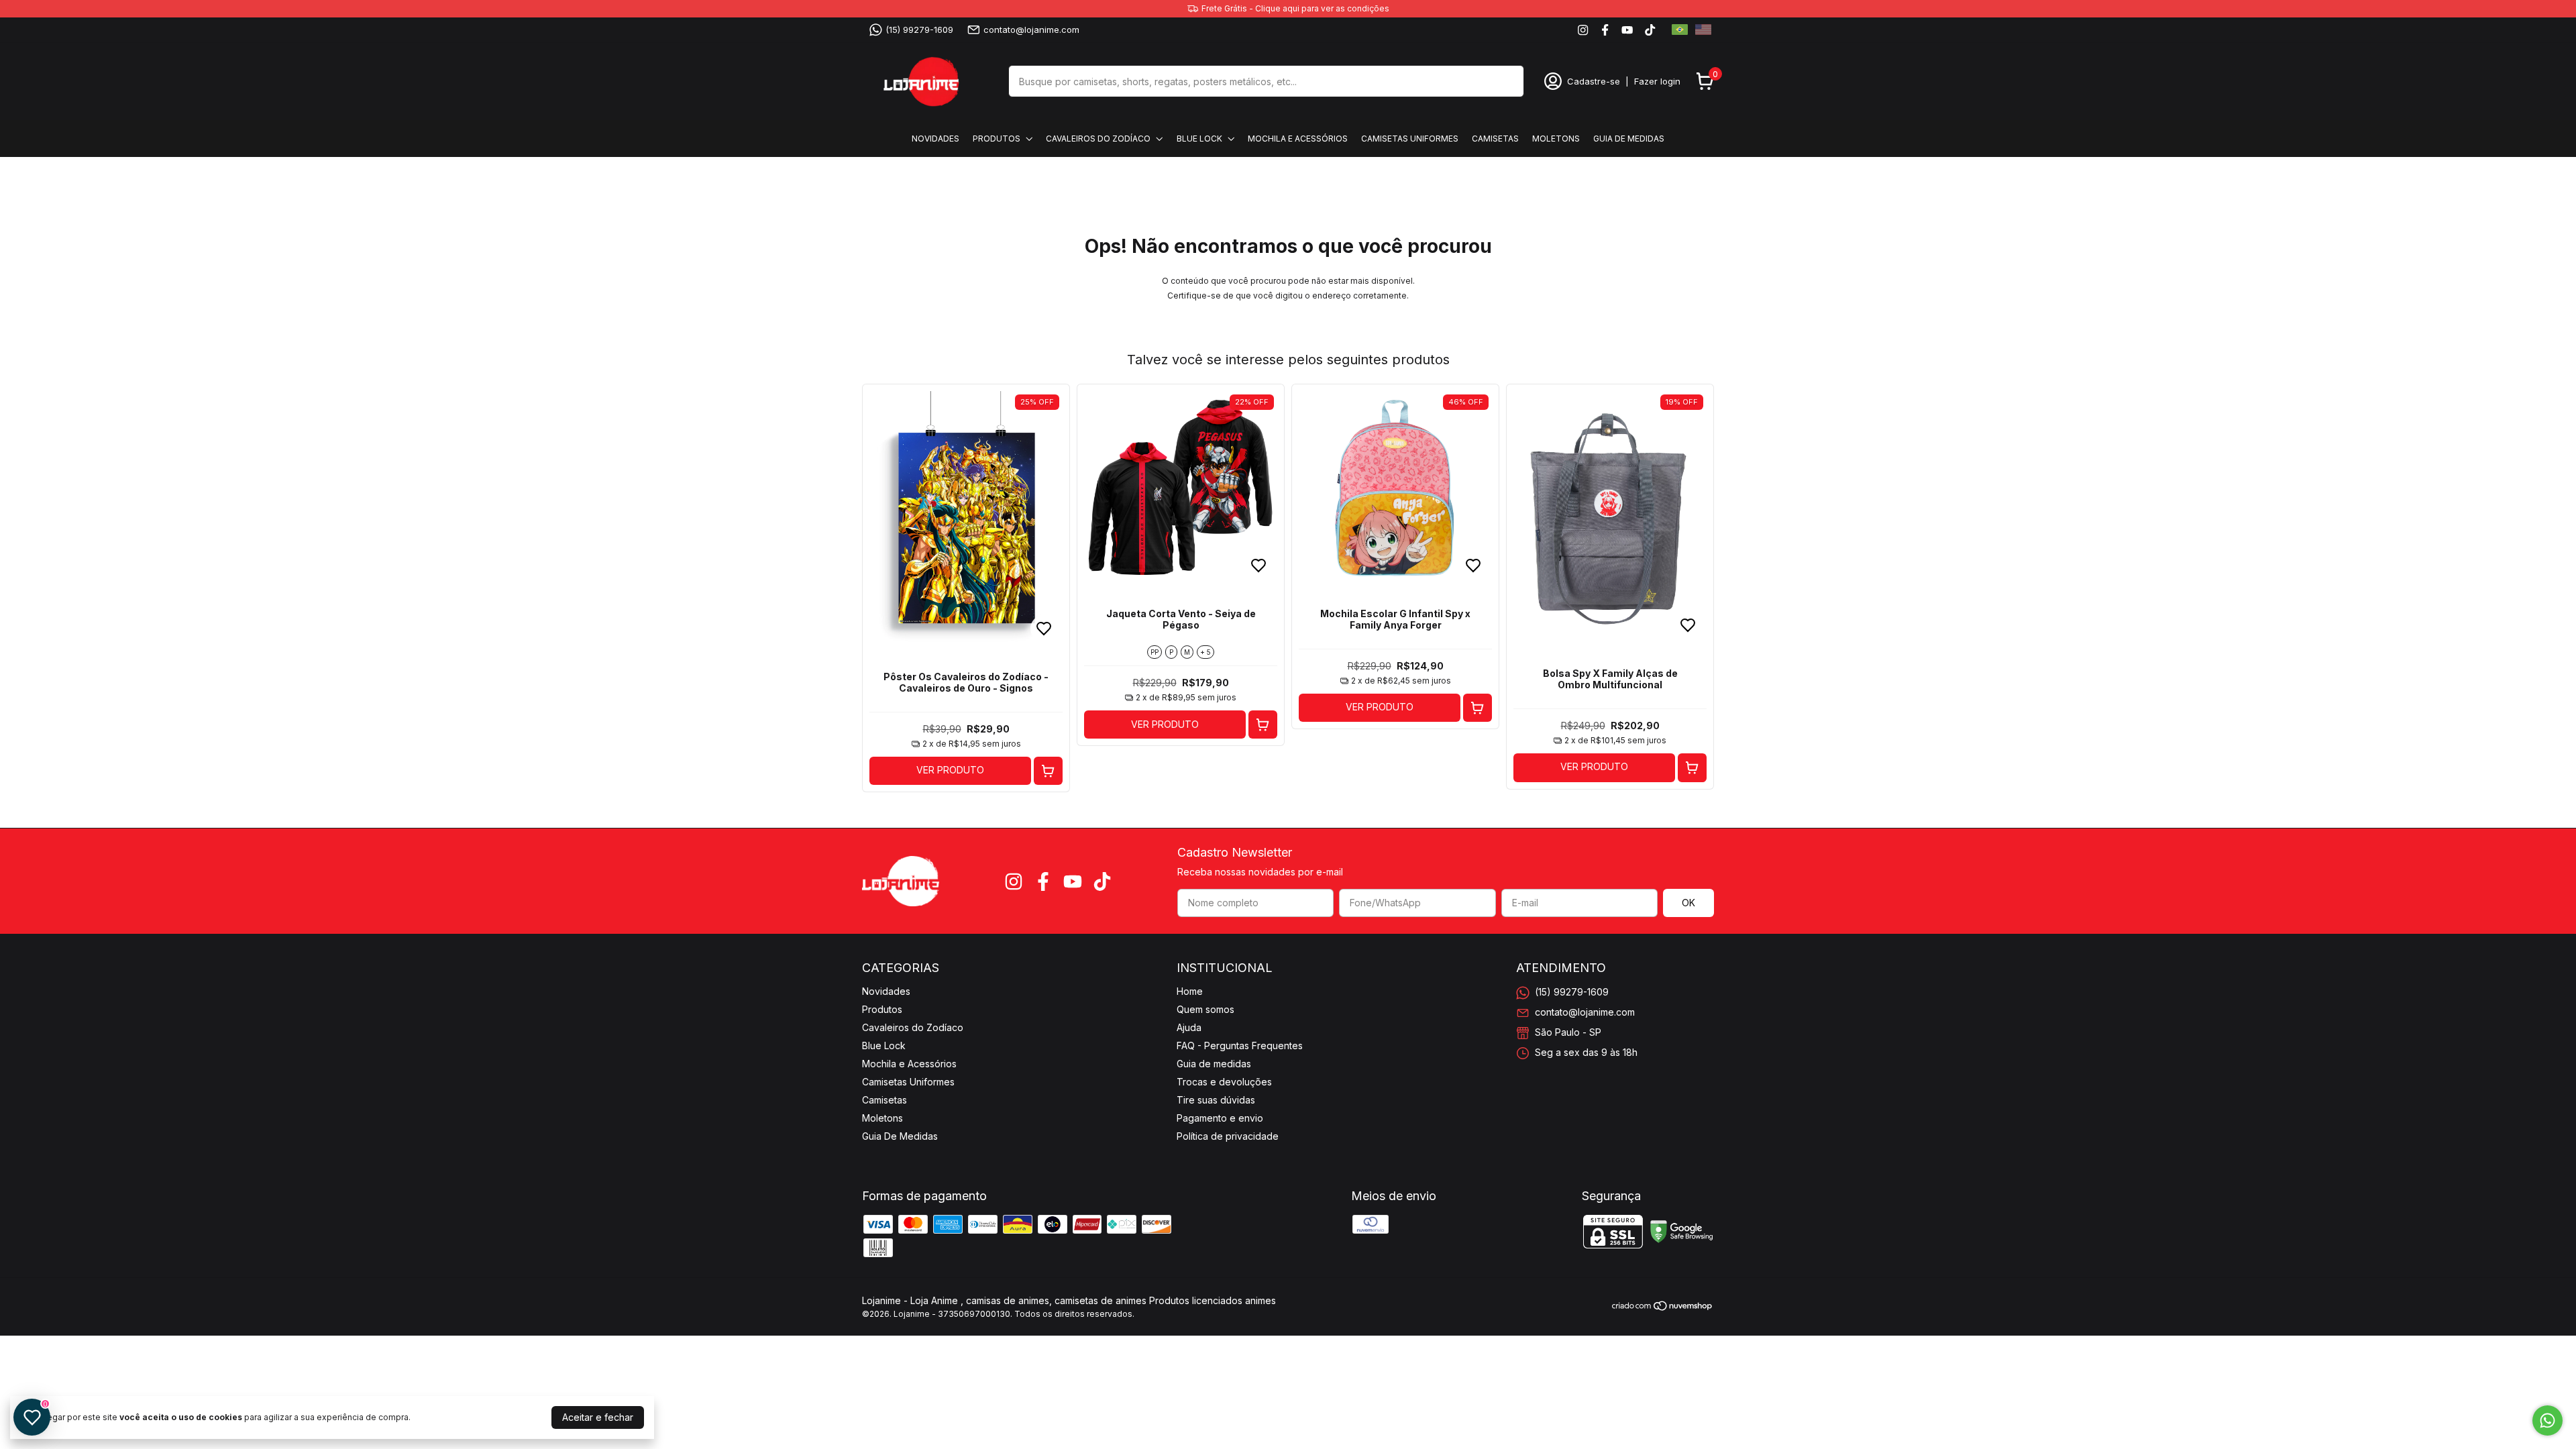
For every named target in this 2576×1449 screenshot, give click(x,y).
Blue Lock (1199, 139)
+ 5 (1205, 652)
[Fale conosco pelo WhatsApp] (2547, 1420)
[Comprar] (1048, 771)
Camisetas (1495, 139)
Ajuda (1189, 1027)
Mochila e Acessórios (1298, 139)
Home (1190, 991)
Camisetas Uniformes (1410, 139)
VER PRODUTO (950, 770)
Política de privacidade (1228, 1136)
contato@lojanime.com (1031, 30)
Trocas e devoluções (1224, 1082)
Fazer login (1657, 81)
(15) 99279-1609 (919, 30)
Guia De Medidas (1629, 139)
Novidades (935, 139)
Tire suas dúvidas (1216, 1100)
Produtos (997, 139)
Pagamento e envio (1220, 1118)
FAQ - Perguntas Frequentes (1240, 1045)
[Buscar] (1506, 80)
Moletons (1556, 139)
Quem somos (1205, 1009)
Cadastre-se (1594, 81)
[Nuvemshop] (1663, 1308)
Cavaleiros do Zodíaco (1098, 139)
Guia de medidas (1214, 1064)
